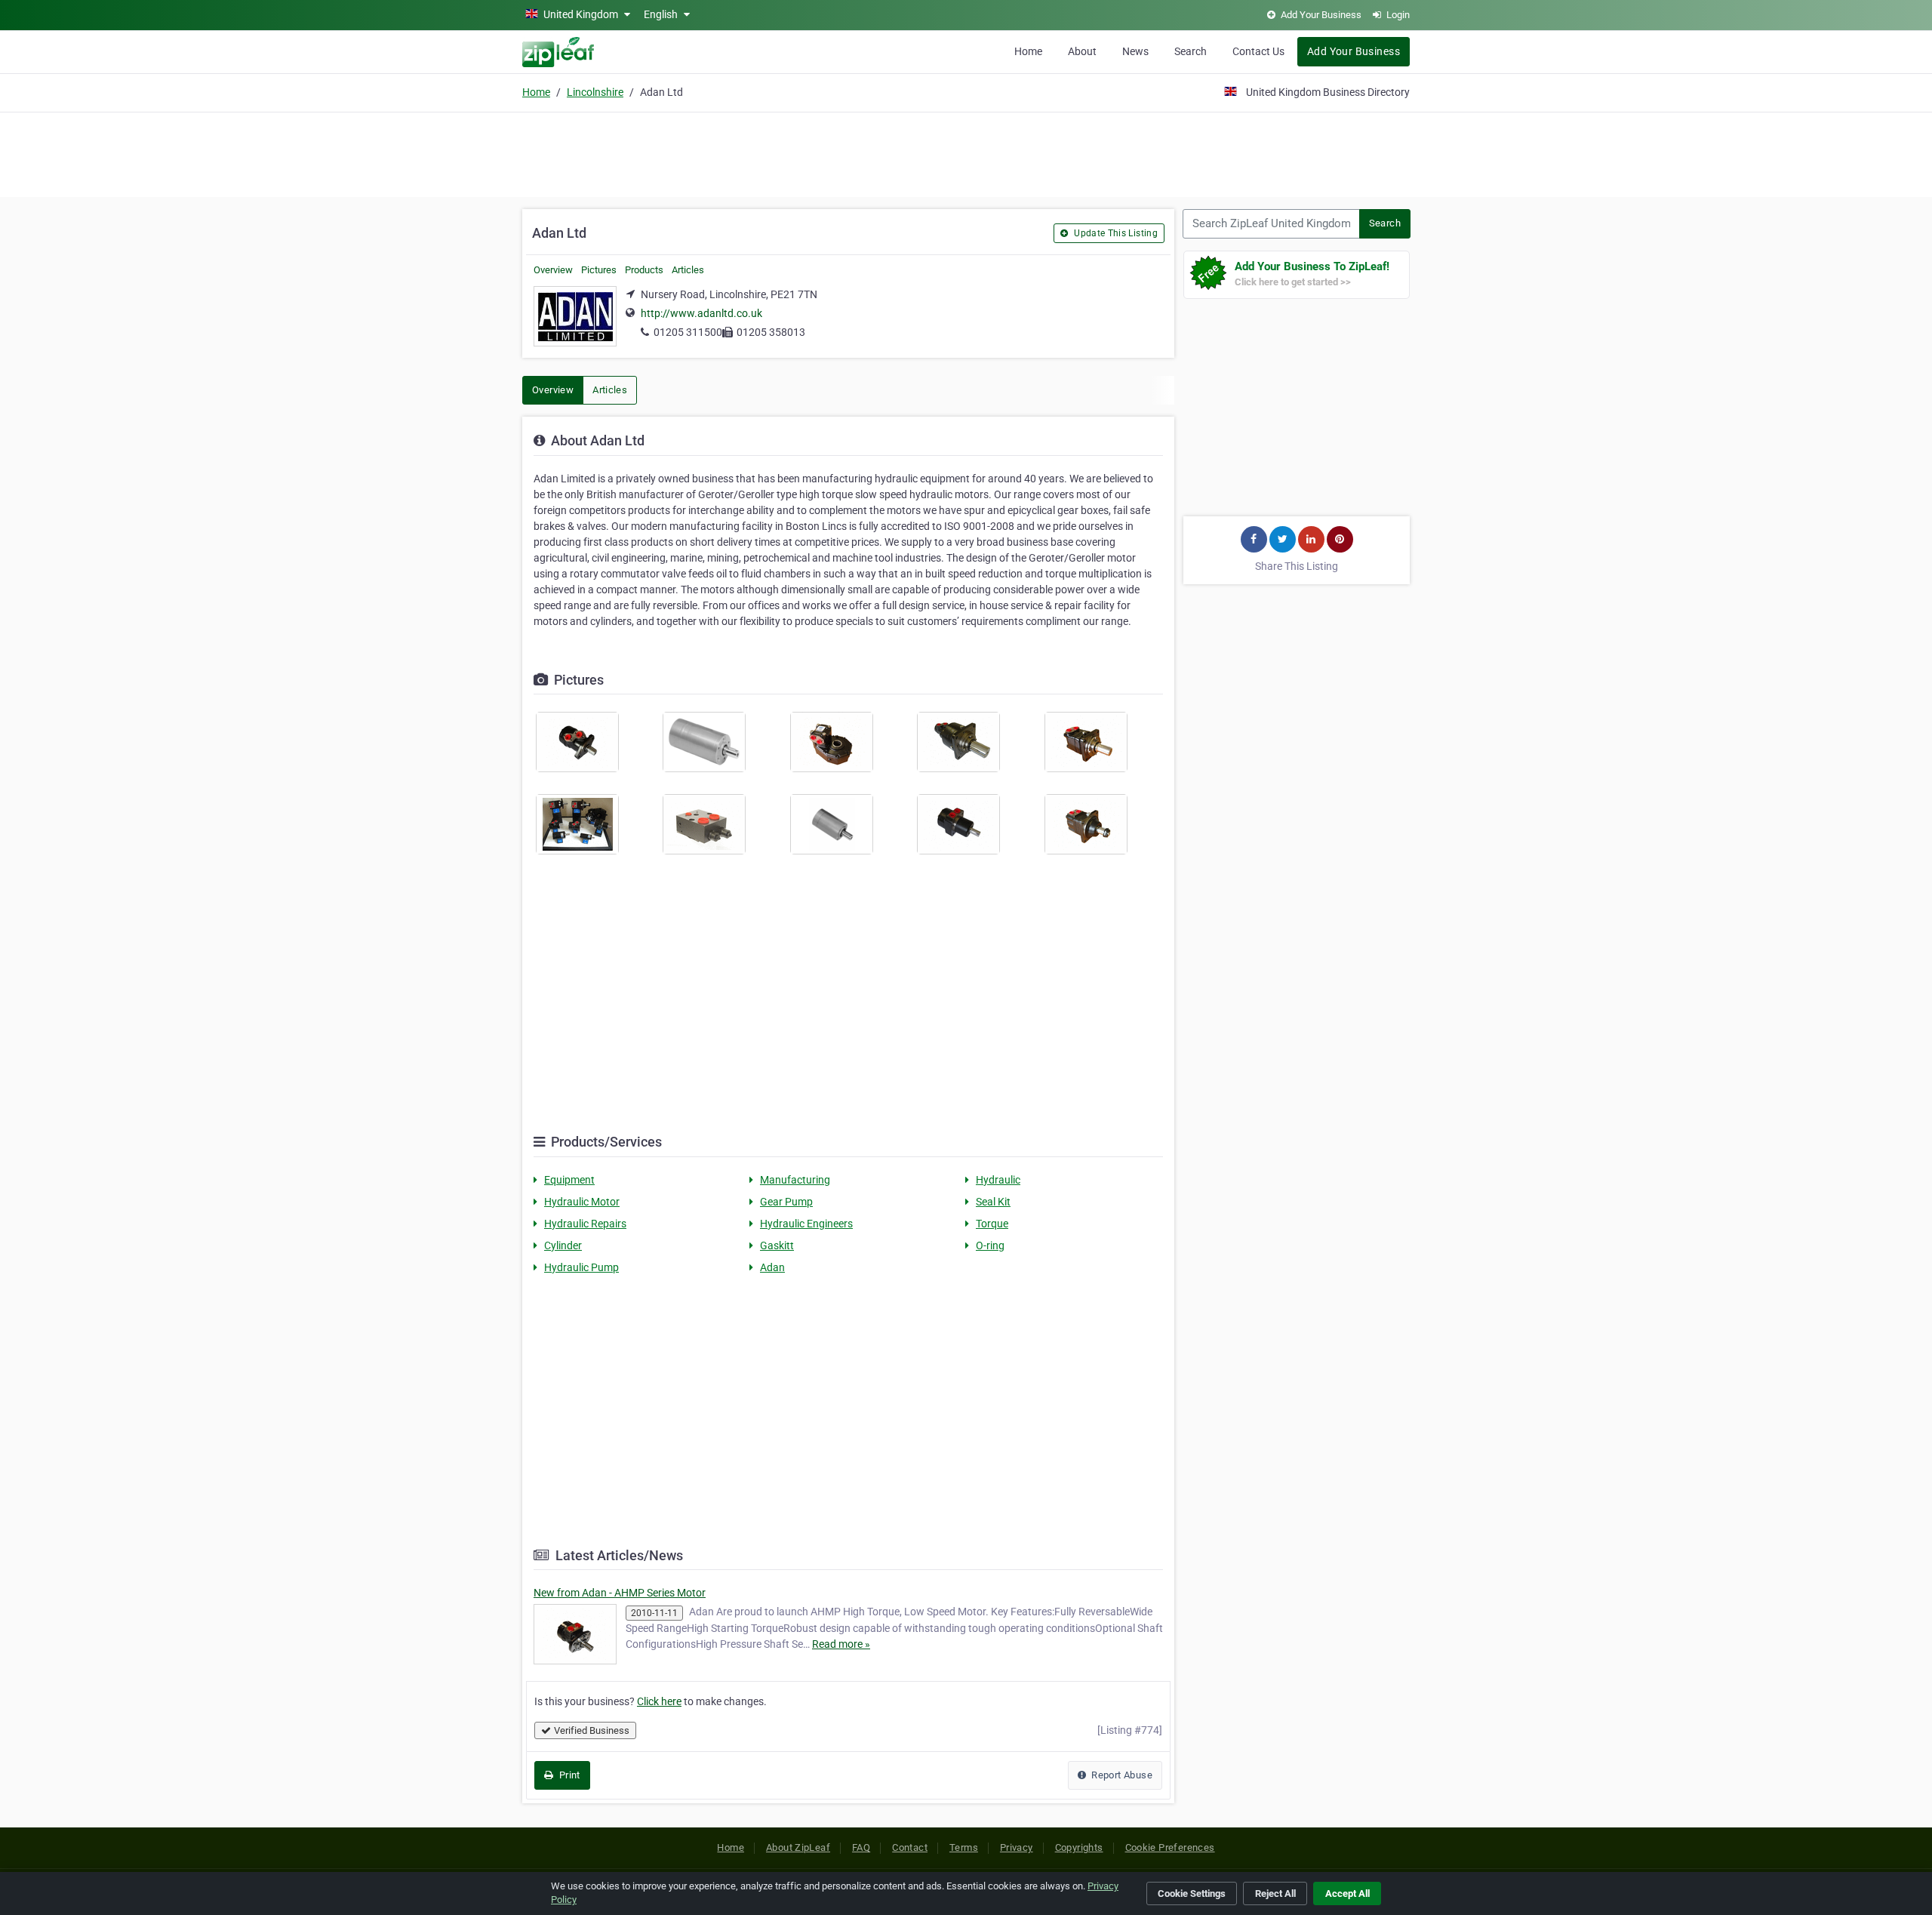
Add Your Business (1354, 51)
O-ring (990, 1245)
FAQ (861, 1847)
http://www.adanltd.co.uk (701, 313)
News (1135, 51)
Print (568, 1775)
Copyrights (1079, 1847)
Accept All (1347, 1893)
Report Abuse (1121, 1775)
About (1082, 51)
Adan (772, 1267)
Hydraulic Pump (581, 1267)
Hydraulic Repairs (585, 1224)
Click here (659, 1701)
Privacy (1017, 1847)
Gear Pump (786, 1202)
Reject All (1275, 1893)
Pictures (599, 270)
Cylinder (563, 1245)
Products (644, 270)
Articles (688, 270)
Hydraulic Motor (582, 1202)
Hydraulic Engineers (806, 1224)
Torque (992, 1224)
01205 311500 (688, 332)
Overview (553, 270)
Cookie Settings (1192, 1893)
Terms (964, 1847)
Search (1191, 51)
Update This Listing (1115, 233)
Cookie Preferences (1170, 1847)
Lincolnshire (595, 92)
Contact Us (1258, 51)
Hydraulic (998, 1180)
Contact (910, 1847)
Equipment (569, 1180)
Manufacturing (795, 1180)
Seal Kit (993, 1202)
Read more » (841, 1644)
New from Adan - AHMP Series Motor (620, 1593)
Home (1028, 51)
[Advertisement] (966, 152)
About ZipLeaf (798, 1847)
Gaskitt (777, 1245)
